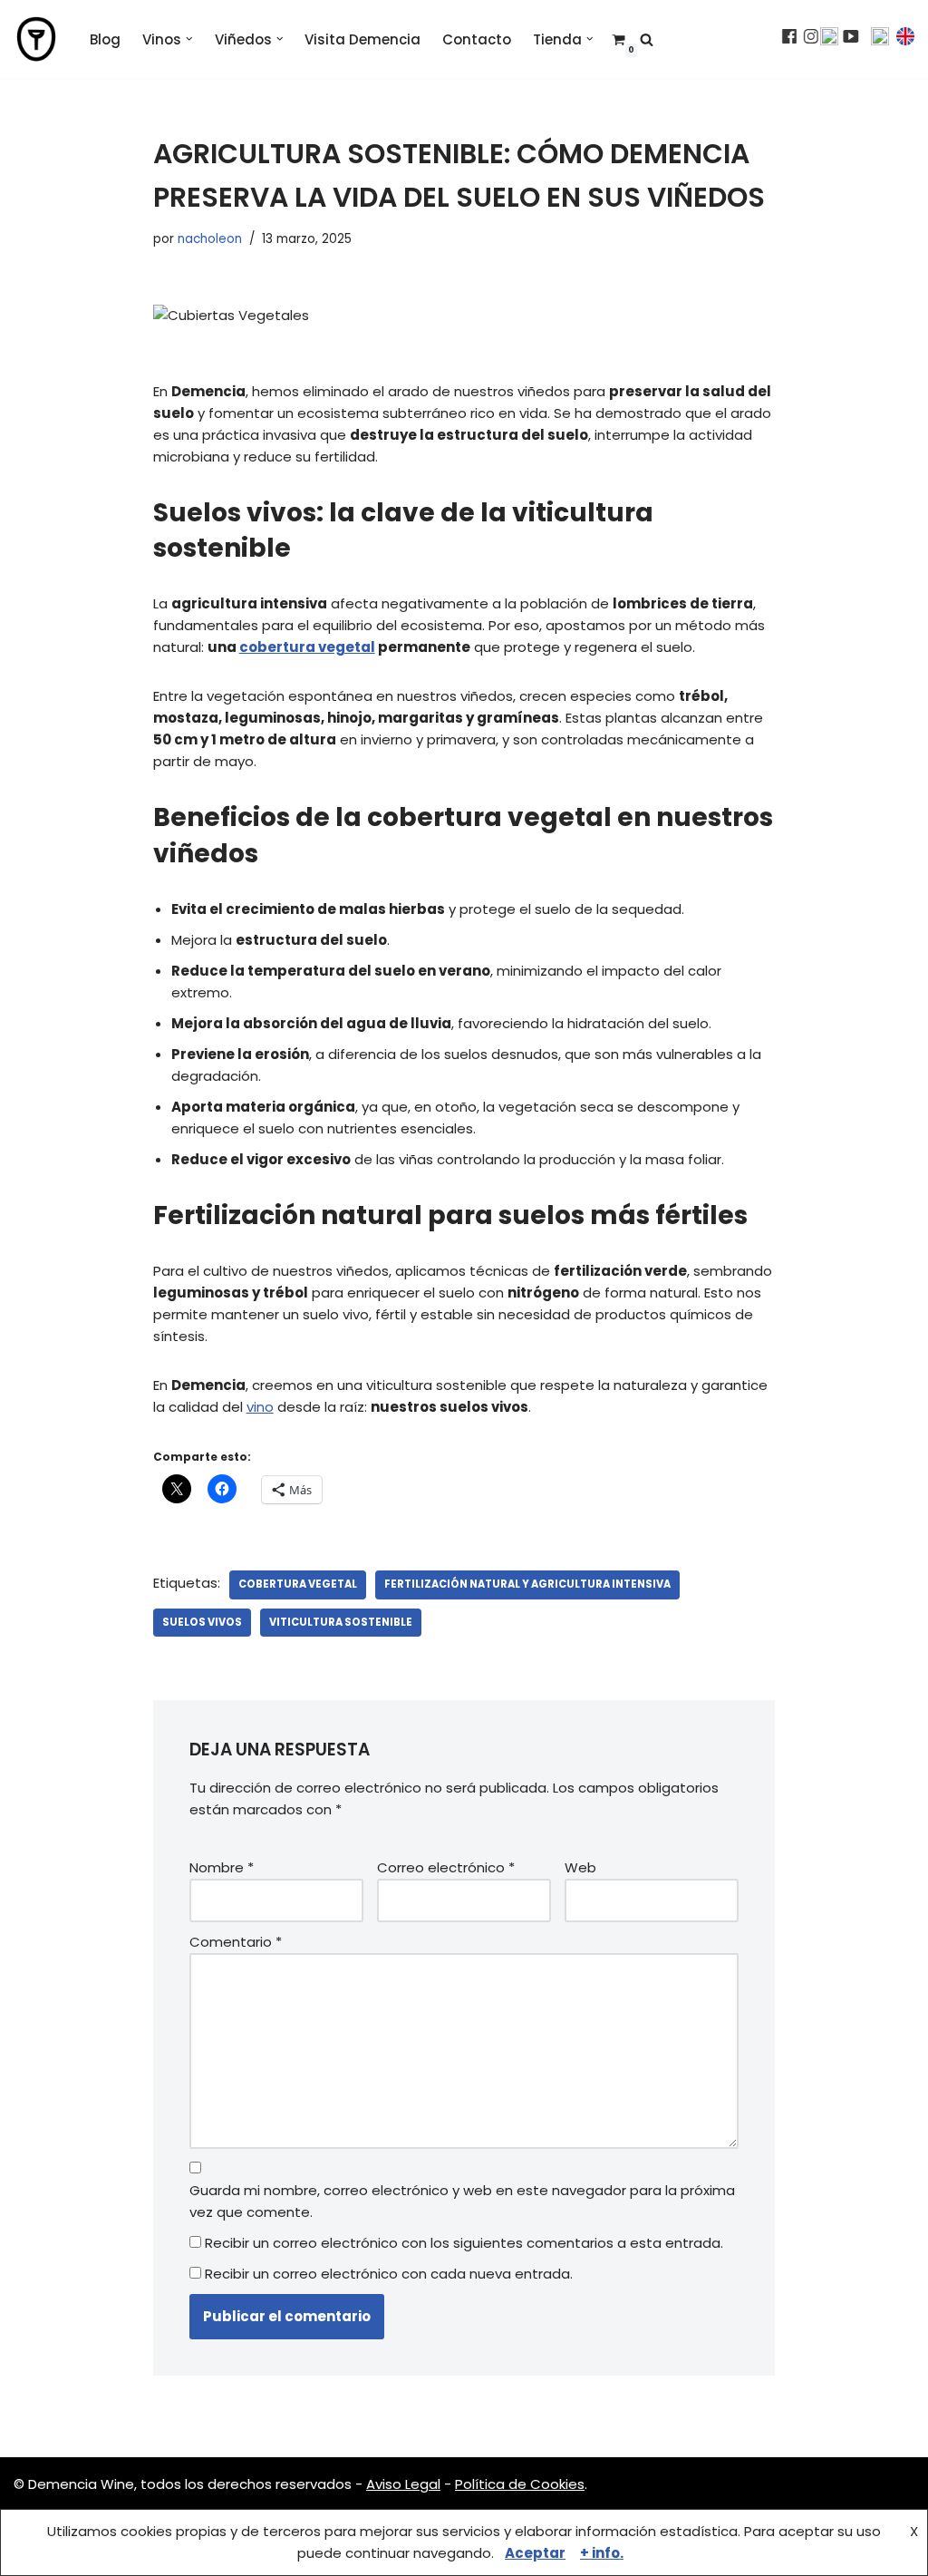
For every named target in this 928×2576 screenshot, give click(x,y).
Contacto (477, 39)
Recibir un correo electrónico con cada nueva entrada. (389, 2274)
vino (260, 1407)
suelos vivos (202, 1622)
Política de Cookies (520, 2484)
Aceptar (535, 2553)
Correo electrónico (446, 1867)
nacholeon (210, 239)
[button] (189, 39)
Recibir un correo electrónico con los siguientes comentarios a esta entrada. (464, 2243)
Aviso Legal (403, 2484)
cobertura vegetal (307, 647)
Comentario (236, 1942)
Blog (105, 39)
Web (580, 1867)
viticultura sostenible (341, 1622)
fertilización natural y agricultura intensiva (527, 1584)
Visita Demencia (362, 39)
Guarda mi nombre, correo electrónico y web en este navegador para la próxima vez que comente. (462, 2201)
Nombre (222, 1867)
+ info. (602, 2553)
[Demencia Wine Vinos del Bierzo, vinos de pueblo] (36, 39)
